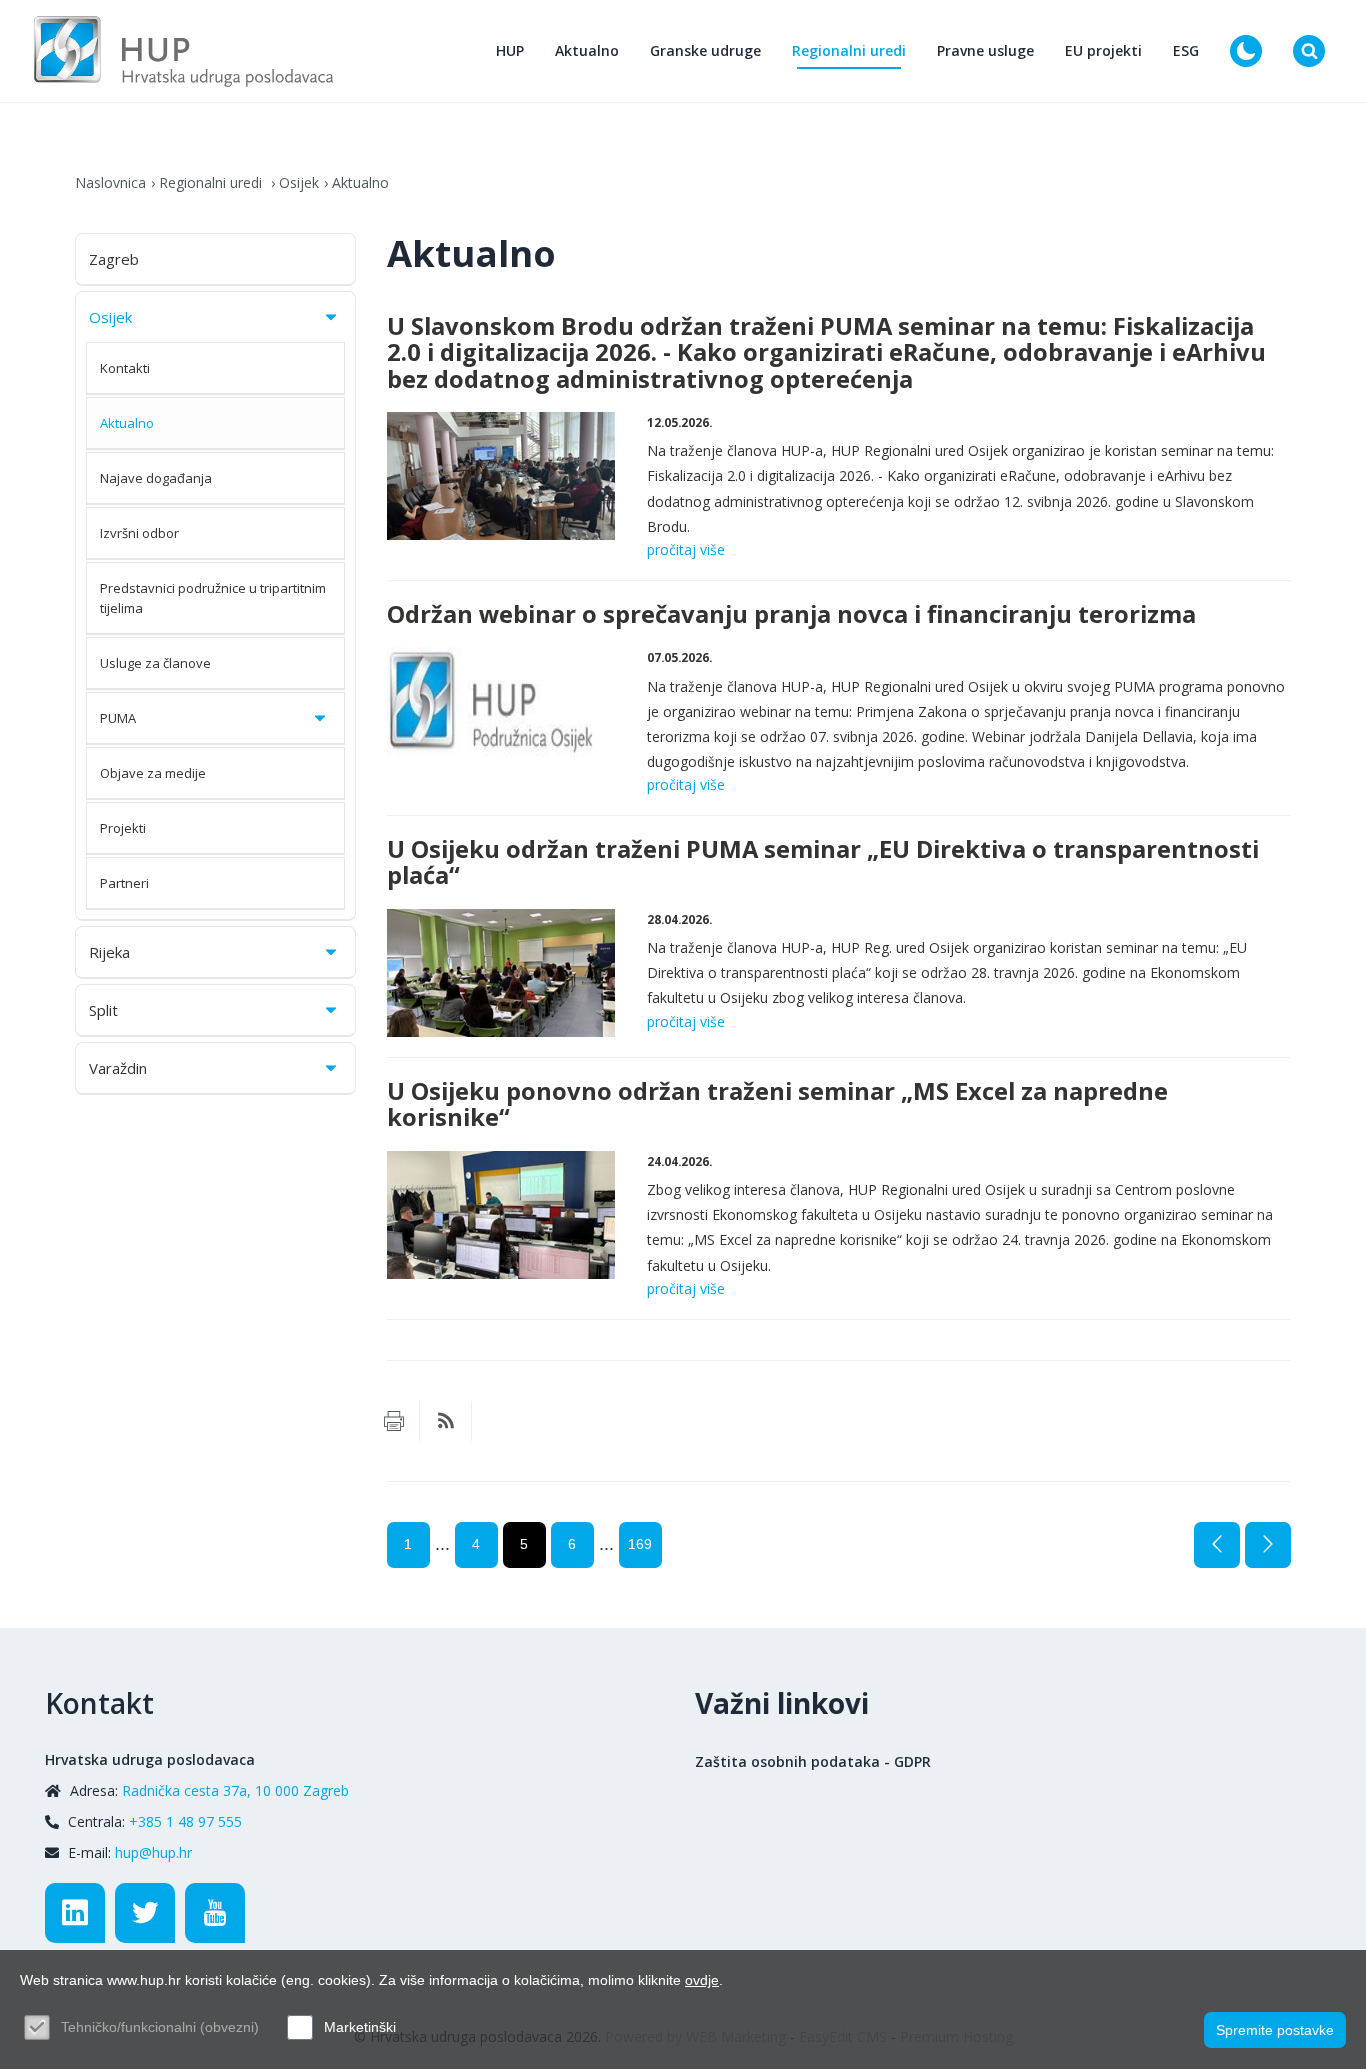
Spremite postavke (1275, 2030)
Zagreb (114, 259)
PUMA (118, 718)
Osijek (299, 182)
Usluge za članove (155, 663)
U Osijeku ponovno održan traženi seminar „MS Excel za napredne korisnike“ (777, 1104)
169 (640, 1544)
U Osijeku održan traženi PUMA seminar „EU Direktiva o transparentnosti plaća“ (823, 862)
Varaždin (118, 1068)
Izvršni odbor (139, 533)
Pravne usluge (985, 50)
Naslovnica (110, 182)
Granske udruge (705, 50)
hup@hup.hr (153, 1852)
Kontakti (125, 368)
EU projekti (1103, 50)
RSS (446, 1421)
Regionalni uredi (849, 50)
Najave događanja (156, 478)
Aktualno (587, 50)
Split (103, 1010)
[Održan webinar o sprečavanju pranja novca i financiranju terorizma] (501, 711)
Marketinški (360, 2027)
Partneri (124, 883)
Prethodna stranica (1217, 1545)
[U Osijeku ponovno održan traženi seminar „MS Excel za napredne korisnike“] (501, 1215)
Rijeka (109, 952)
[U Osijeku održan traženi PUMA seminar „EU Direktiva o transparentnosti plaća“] (501, 973)
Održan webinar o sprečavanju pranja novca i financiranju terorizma (791, 614)
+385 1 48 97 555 (185, 1821)
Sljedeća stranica (1268, 1545)
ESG (1186, 50)
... (442, 1544)
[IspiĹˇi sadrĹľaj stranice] (394, 1421)
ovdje (702, 1980)
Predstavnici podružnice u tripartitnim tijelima (213, 598)
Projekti (123, 828)
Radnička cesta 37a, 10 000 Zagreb (235, 1790)
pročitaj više (686, 549)
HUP (510, 50)
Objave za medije (153, 773)
